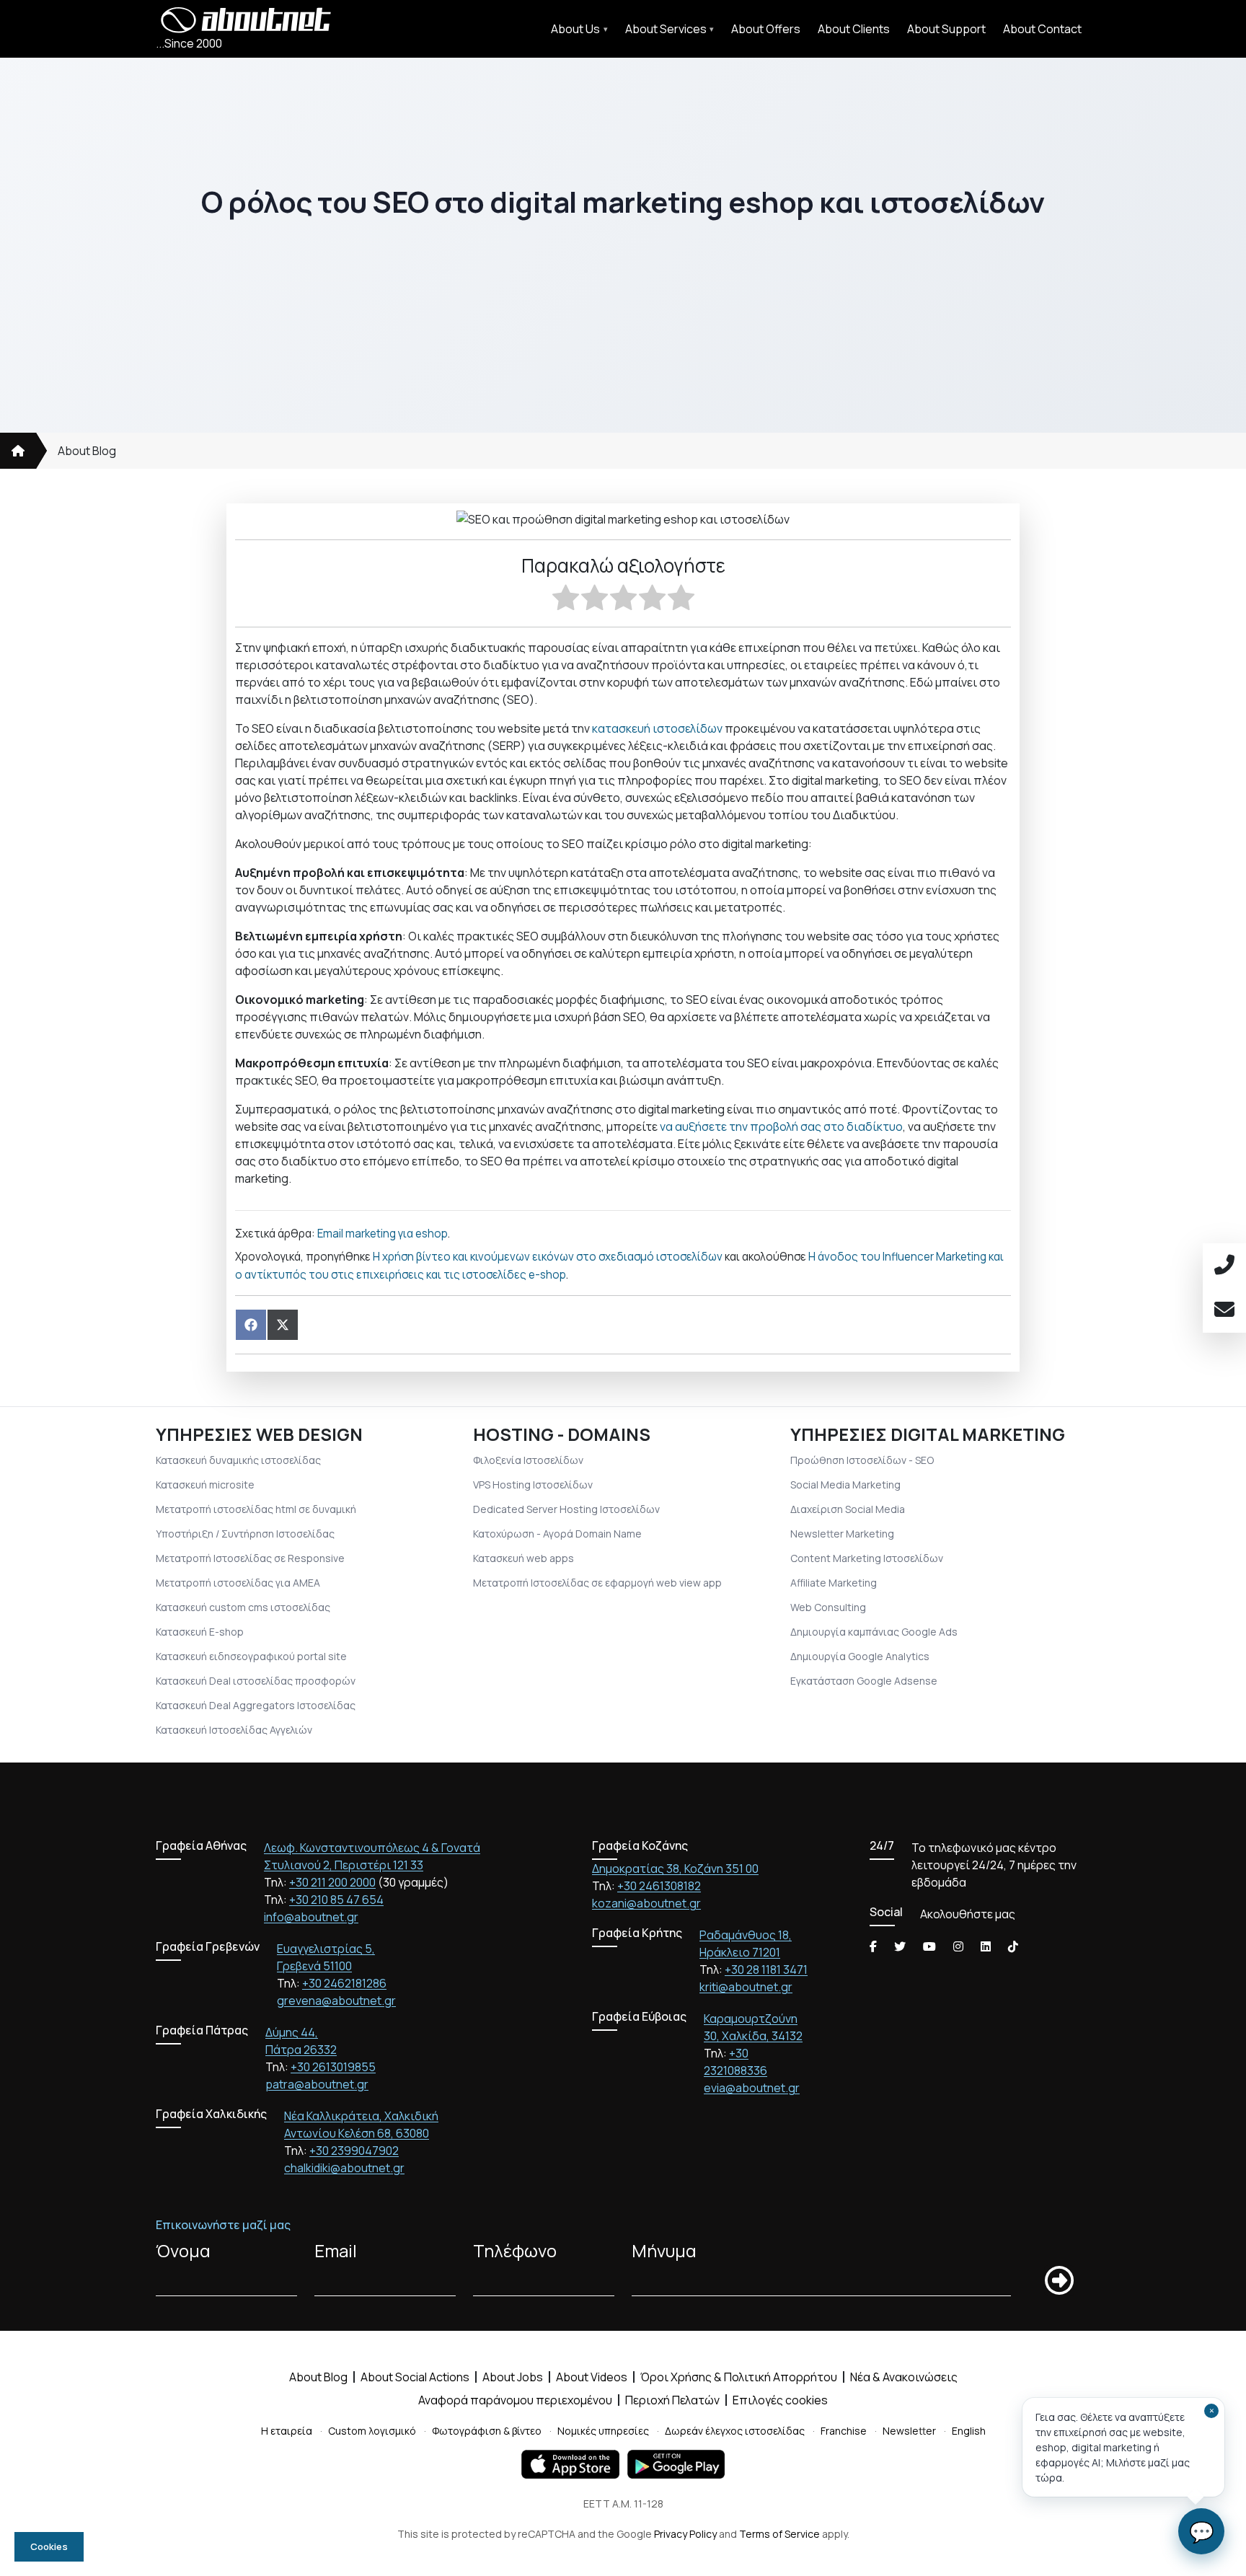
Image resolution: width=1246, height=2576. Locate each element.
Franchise (844, 2431)
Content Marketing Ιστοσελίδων (867, 1558)
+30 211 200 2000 (332, 1882)
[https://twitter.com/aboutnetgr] (900, 1946)
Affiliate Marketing (834, 1583)
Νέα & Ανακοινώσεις (904, 2377)
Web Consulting (828, 1607)
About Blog (87, 451)
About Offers (766, 29)
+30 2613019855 (333, 2067)
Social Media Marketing (845, 1485)
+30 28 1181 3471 (766, 1970)
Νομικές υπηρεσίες (603, 2431)
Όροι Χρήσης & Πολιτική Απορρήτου (739, 2377)
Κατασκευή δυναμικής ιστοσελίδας (238, 1460)
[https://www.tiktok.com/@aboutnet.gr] (1013, 1946)
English (969, 2431)
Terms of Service (779, 2534)
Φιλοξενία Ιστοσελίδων (528, 1460)
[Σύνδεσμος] (18, 451)
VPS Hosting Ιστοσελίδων (533, 1485)
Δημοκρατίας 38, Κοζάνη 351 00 (675, 1869)
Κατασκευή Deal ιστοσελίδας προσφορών (256, 1681)
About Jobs (513, 2377)
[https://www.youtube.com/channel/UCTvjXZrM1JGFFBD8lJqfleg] (929, 1946)
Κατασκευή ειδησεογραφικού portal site (251, 1656)
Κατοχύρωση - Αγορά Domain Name (557, 1534)
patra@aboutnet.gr (317, 2084)
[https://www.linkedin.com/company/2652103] (986, 1946)
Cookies (49, 2546)
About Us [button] (575, 29)
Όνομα (183, 2250)
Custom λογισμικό (372, 2431)
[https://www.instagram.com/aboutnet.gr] (958, 1946)
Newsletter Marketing (842, 1534)
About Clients (854, 29)
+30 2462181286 (344, 1983)
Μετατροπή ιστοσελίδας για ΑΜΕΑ (238, 1583)
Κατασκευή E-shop (200, 1632)
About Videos (592, 2377)
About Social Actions (415, 2377)
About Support (946, 29)
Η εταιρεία (287, 2431)
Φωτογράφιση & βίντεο (487, 2431)
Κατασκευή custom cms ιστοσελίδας (243, 1607)
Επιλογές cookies (780, 2400)
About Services (666, 29)
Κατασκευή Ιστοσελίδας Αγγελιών (234, 1730)
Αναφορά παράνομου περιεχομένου (515, 2400)
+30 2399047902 (354, 2151)
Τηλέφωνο (515, 2250)
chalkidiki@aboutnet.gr (344, 2168)
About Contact (1042, 29)
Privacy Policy (685, 2534)
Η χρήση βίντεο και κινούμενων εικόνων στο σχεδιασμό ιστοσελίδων (548, 1257)
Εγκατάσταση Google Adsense (864, 1681)
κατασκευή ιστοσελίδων (657, 728)
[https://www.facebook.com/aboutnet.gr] (873, 1946)
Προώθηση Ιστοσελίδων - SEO (862, 1460)
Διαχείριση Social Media (848, 1509)
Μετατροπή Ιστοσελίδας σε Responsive (250, 1558)
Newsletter (909, 2431)
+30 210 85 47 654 (336, 1900)
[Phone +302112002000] (1224, 1266)
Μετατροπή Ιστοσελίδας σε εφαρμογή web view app (597, 1583)
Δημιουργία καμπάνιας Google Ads (874, 1632)
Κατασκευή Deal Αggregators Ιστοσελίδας (256, 1705)
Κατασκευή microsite (205, 1485)
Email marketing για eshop (383, 1234)
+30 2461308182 (659, 1886)
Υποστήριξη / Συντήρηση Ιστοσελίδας (245, 1534)
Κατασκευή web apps (523, 1558)
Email (336, 2250)
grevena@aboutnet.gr (336, 2001)
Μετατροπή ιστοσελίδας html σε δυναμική (256, 1509)
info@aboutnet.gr (311, 1917)
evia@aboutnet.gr (752, 2088)
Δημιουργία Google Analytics (860, 1656)
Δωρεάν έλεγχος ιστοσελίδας (735, 2431)
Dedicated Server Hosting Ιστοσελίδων (566, 1509)
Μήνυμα (664, 2250)
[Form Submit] (1059, 2281)
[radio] (566, 600)
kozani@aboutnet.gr (646, 1903)
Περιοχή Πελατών (672, 2400)
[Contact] (1224, 1310)
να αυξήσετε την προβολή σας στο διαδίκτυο (781, 1126)
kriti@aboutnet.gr (746, 1987)
